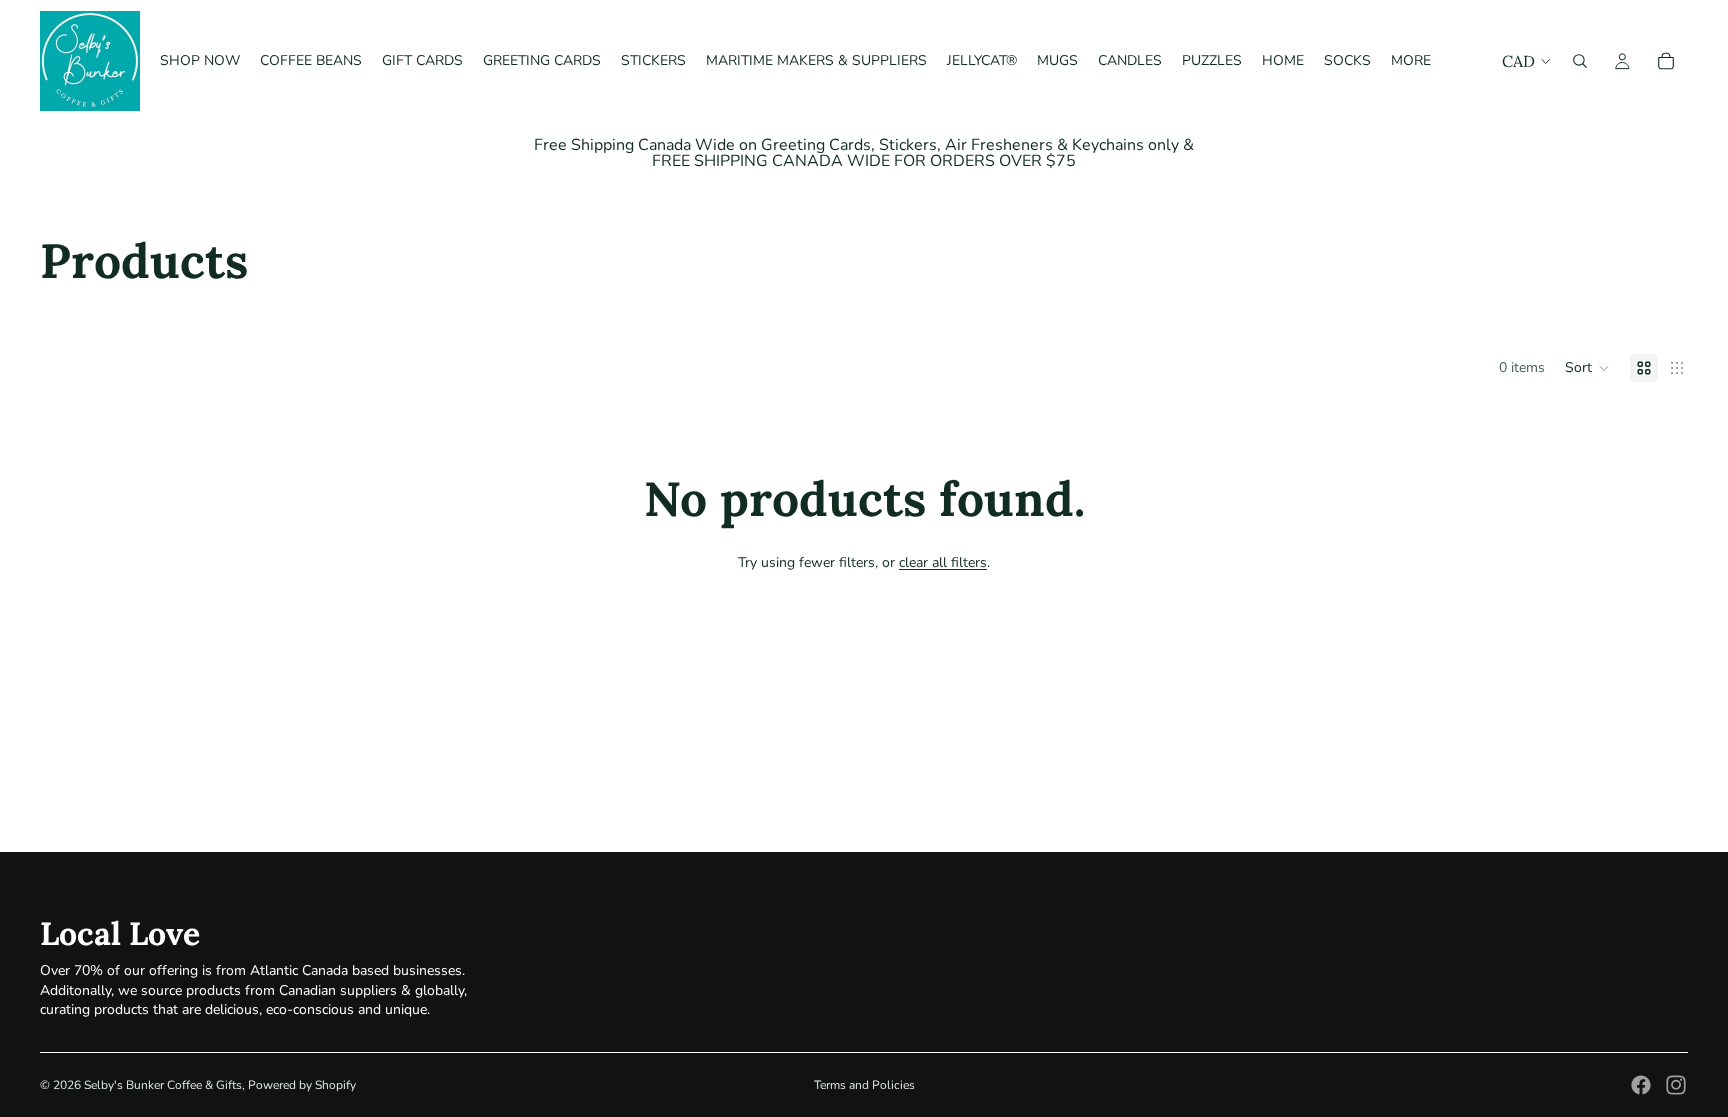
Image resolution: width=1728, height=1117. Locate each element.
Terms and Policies (864, 1085)
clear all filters (943, 562)
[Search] (1580, 61)
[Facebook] (1641, 1085)
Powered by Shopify (302, 1085)
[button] (1587, 368)
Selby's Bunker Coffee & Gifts (163, 1085)
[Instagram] (1676, 1085)
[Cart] (1666, 61)
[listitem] (1411, 61)
